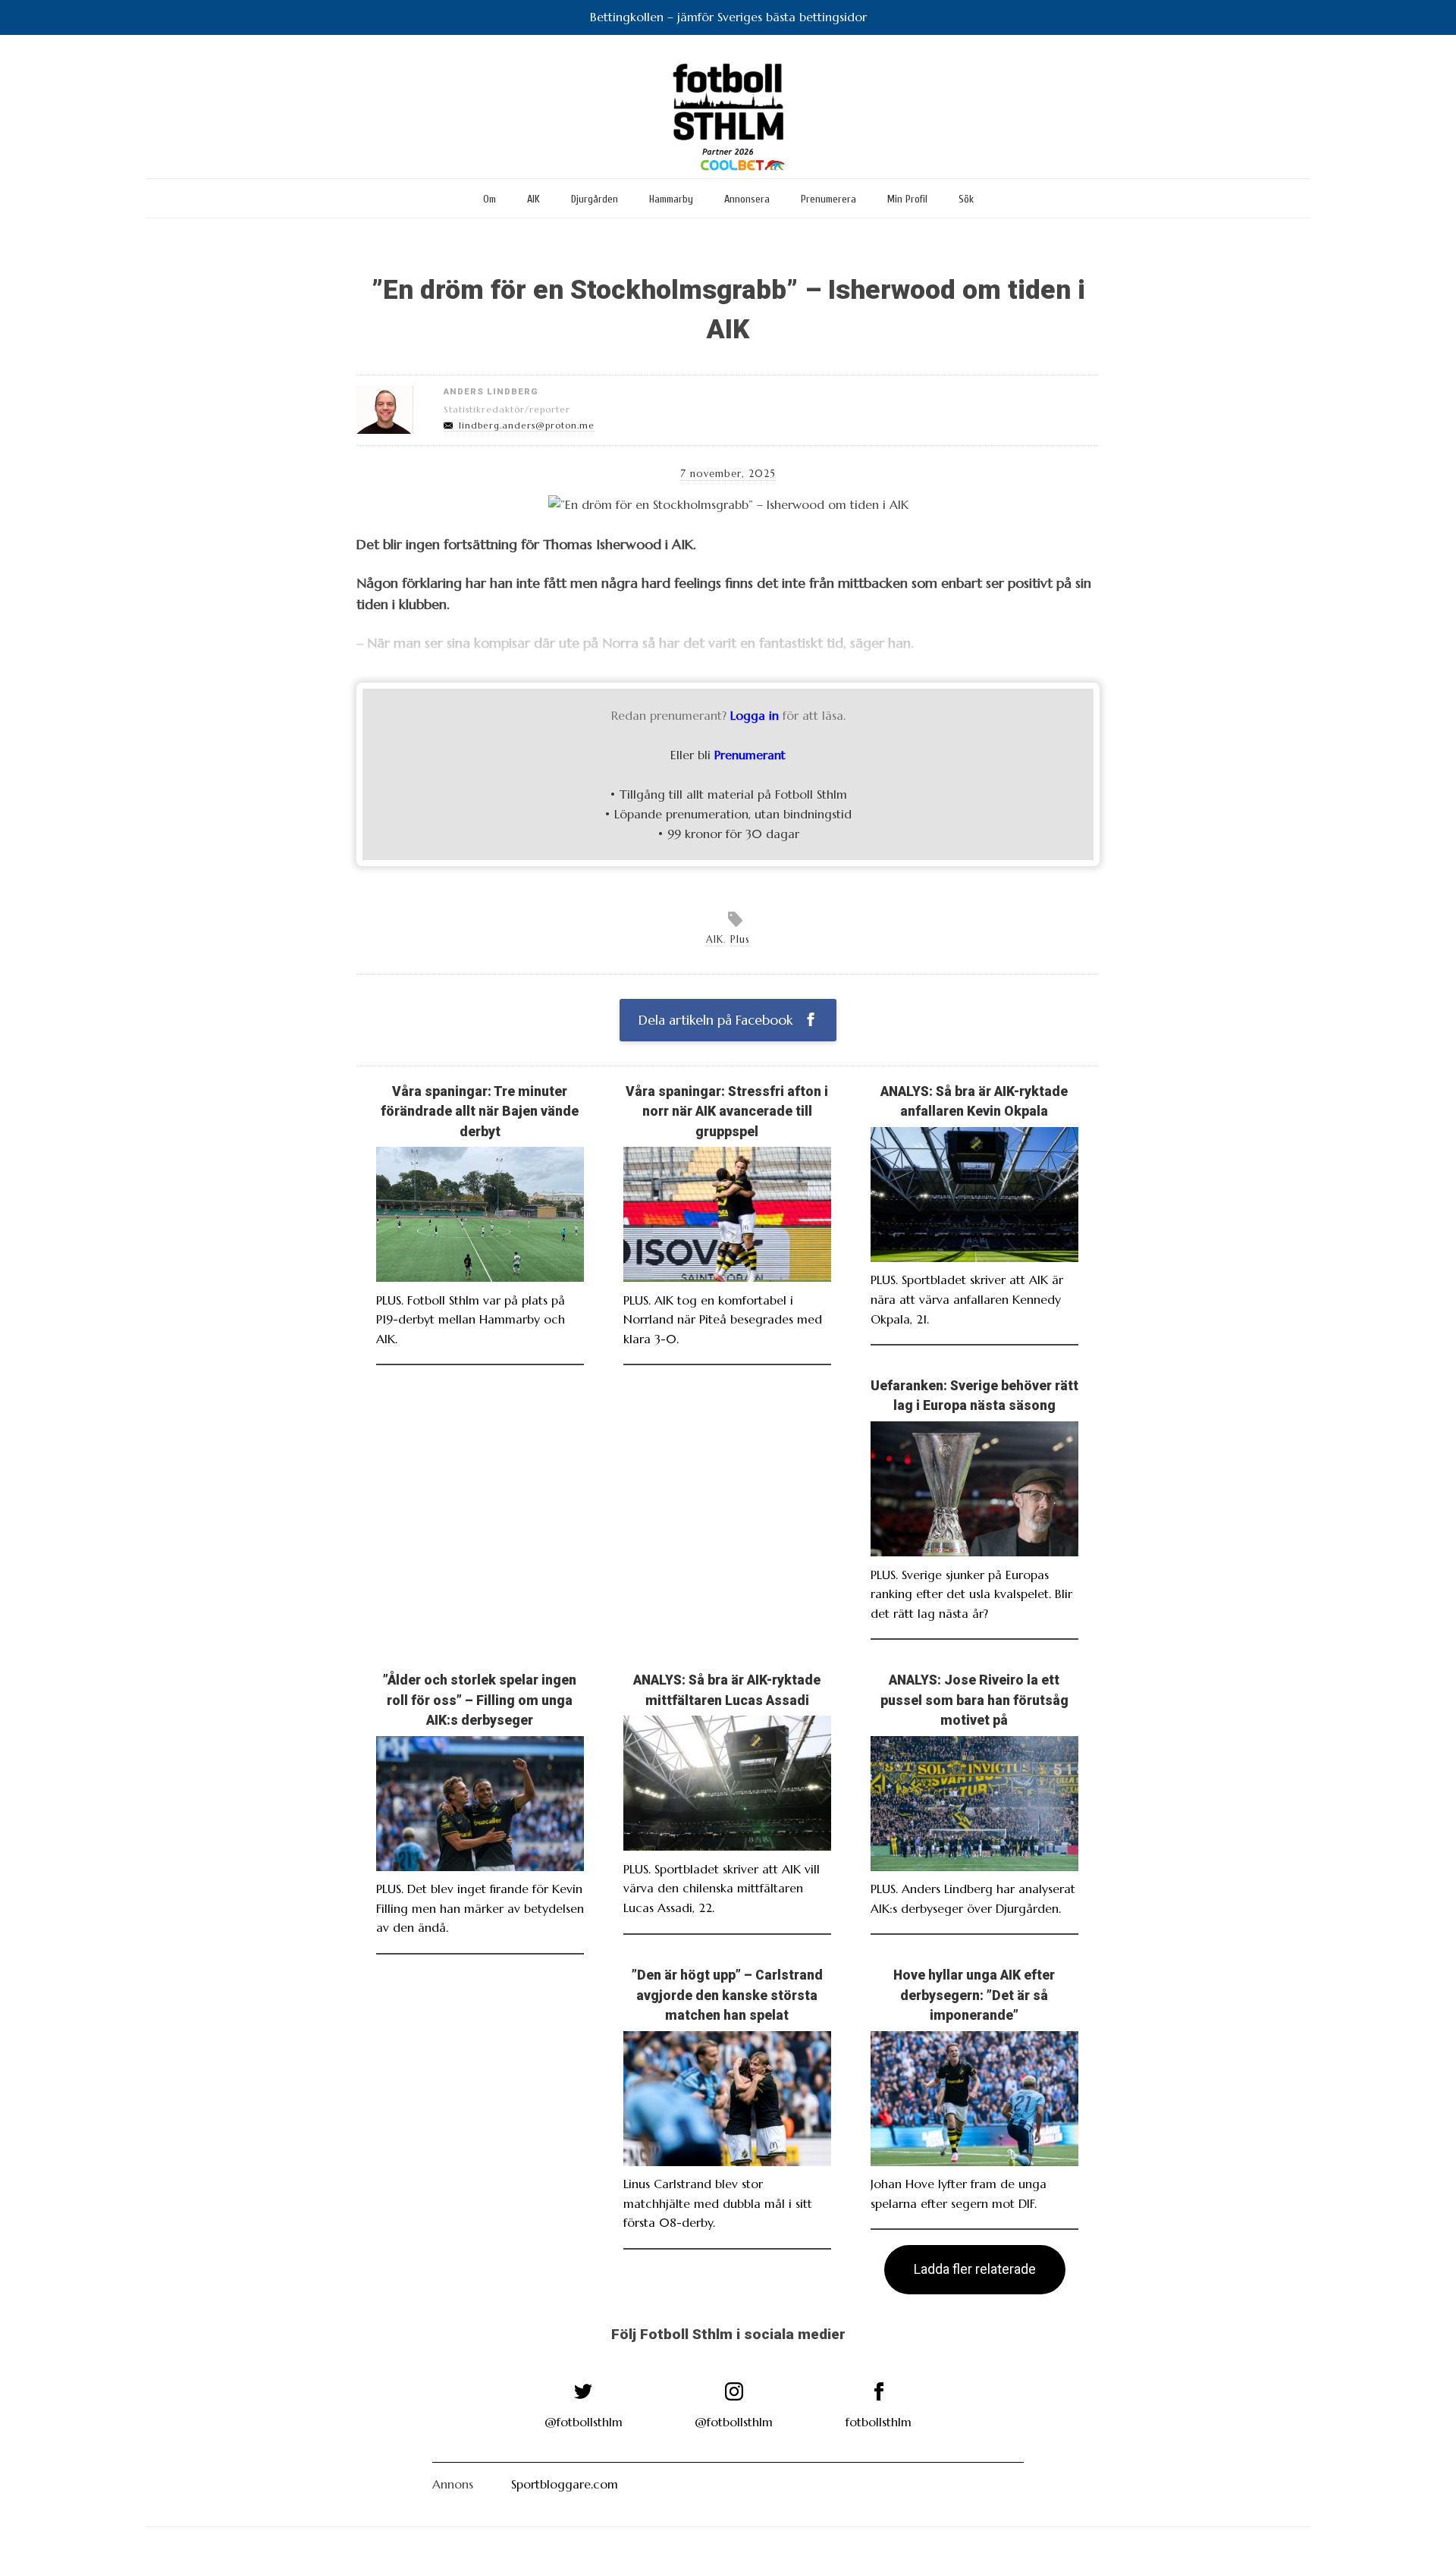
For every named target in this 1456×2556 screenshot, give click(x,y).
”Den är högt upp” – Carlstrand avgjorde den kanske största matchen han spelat (727, 1995)
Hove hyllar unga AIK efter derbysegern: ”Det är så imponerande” (974, 1995)
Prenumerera (828, 199)
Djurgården (595, 199)
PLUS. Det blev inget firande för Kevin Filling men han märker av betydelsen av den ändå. (480, 1908)
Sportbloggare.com (565, 2484)
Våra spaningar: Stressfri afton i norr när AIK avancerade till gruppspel (727, 1112)
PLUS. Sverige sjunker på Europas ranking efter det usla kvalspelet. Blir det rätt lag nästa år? (971, 1594)
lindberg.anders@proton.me (527, 425)
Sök (966, 199)
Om (490, 199)
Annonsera (747, 199)
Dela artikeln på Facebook (717, 1020)
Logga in (755, 715)
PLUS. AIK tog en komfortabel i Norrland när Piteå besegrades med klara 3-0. (723, 1319)
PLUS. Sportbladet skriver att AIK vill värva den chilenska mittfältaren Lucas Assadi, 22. (722, 1888)
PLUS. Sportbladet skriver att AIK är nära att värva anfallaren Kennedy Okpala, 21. (967, 1299)
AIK (533, 199)
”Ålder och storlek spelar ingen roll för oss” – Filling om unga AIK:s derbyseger (480, 1700)
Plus (740, 940)
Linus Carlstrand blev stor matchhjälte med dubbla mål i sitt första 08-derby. (718, 2203)
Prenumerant (750, 755)
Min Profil (907, 199)
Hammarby (671, 199)
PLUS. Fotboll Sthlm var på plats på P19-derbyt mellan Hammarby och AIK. (471, 1319)
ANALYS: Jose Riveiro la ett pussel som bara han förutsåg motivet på (974, 1700)
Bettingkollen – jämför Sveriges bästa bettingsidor (728, 17)
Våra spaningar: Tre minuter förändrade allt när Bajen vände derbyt (480, 1112)
